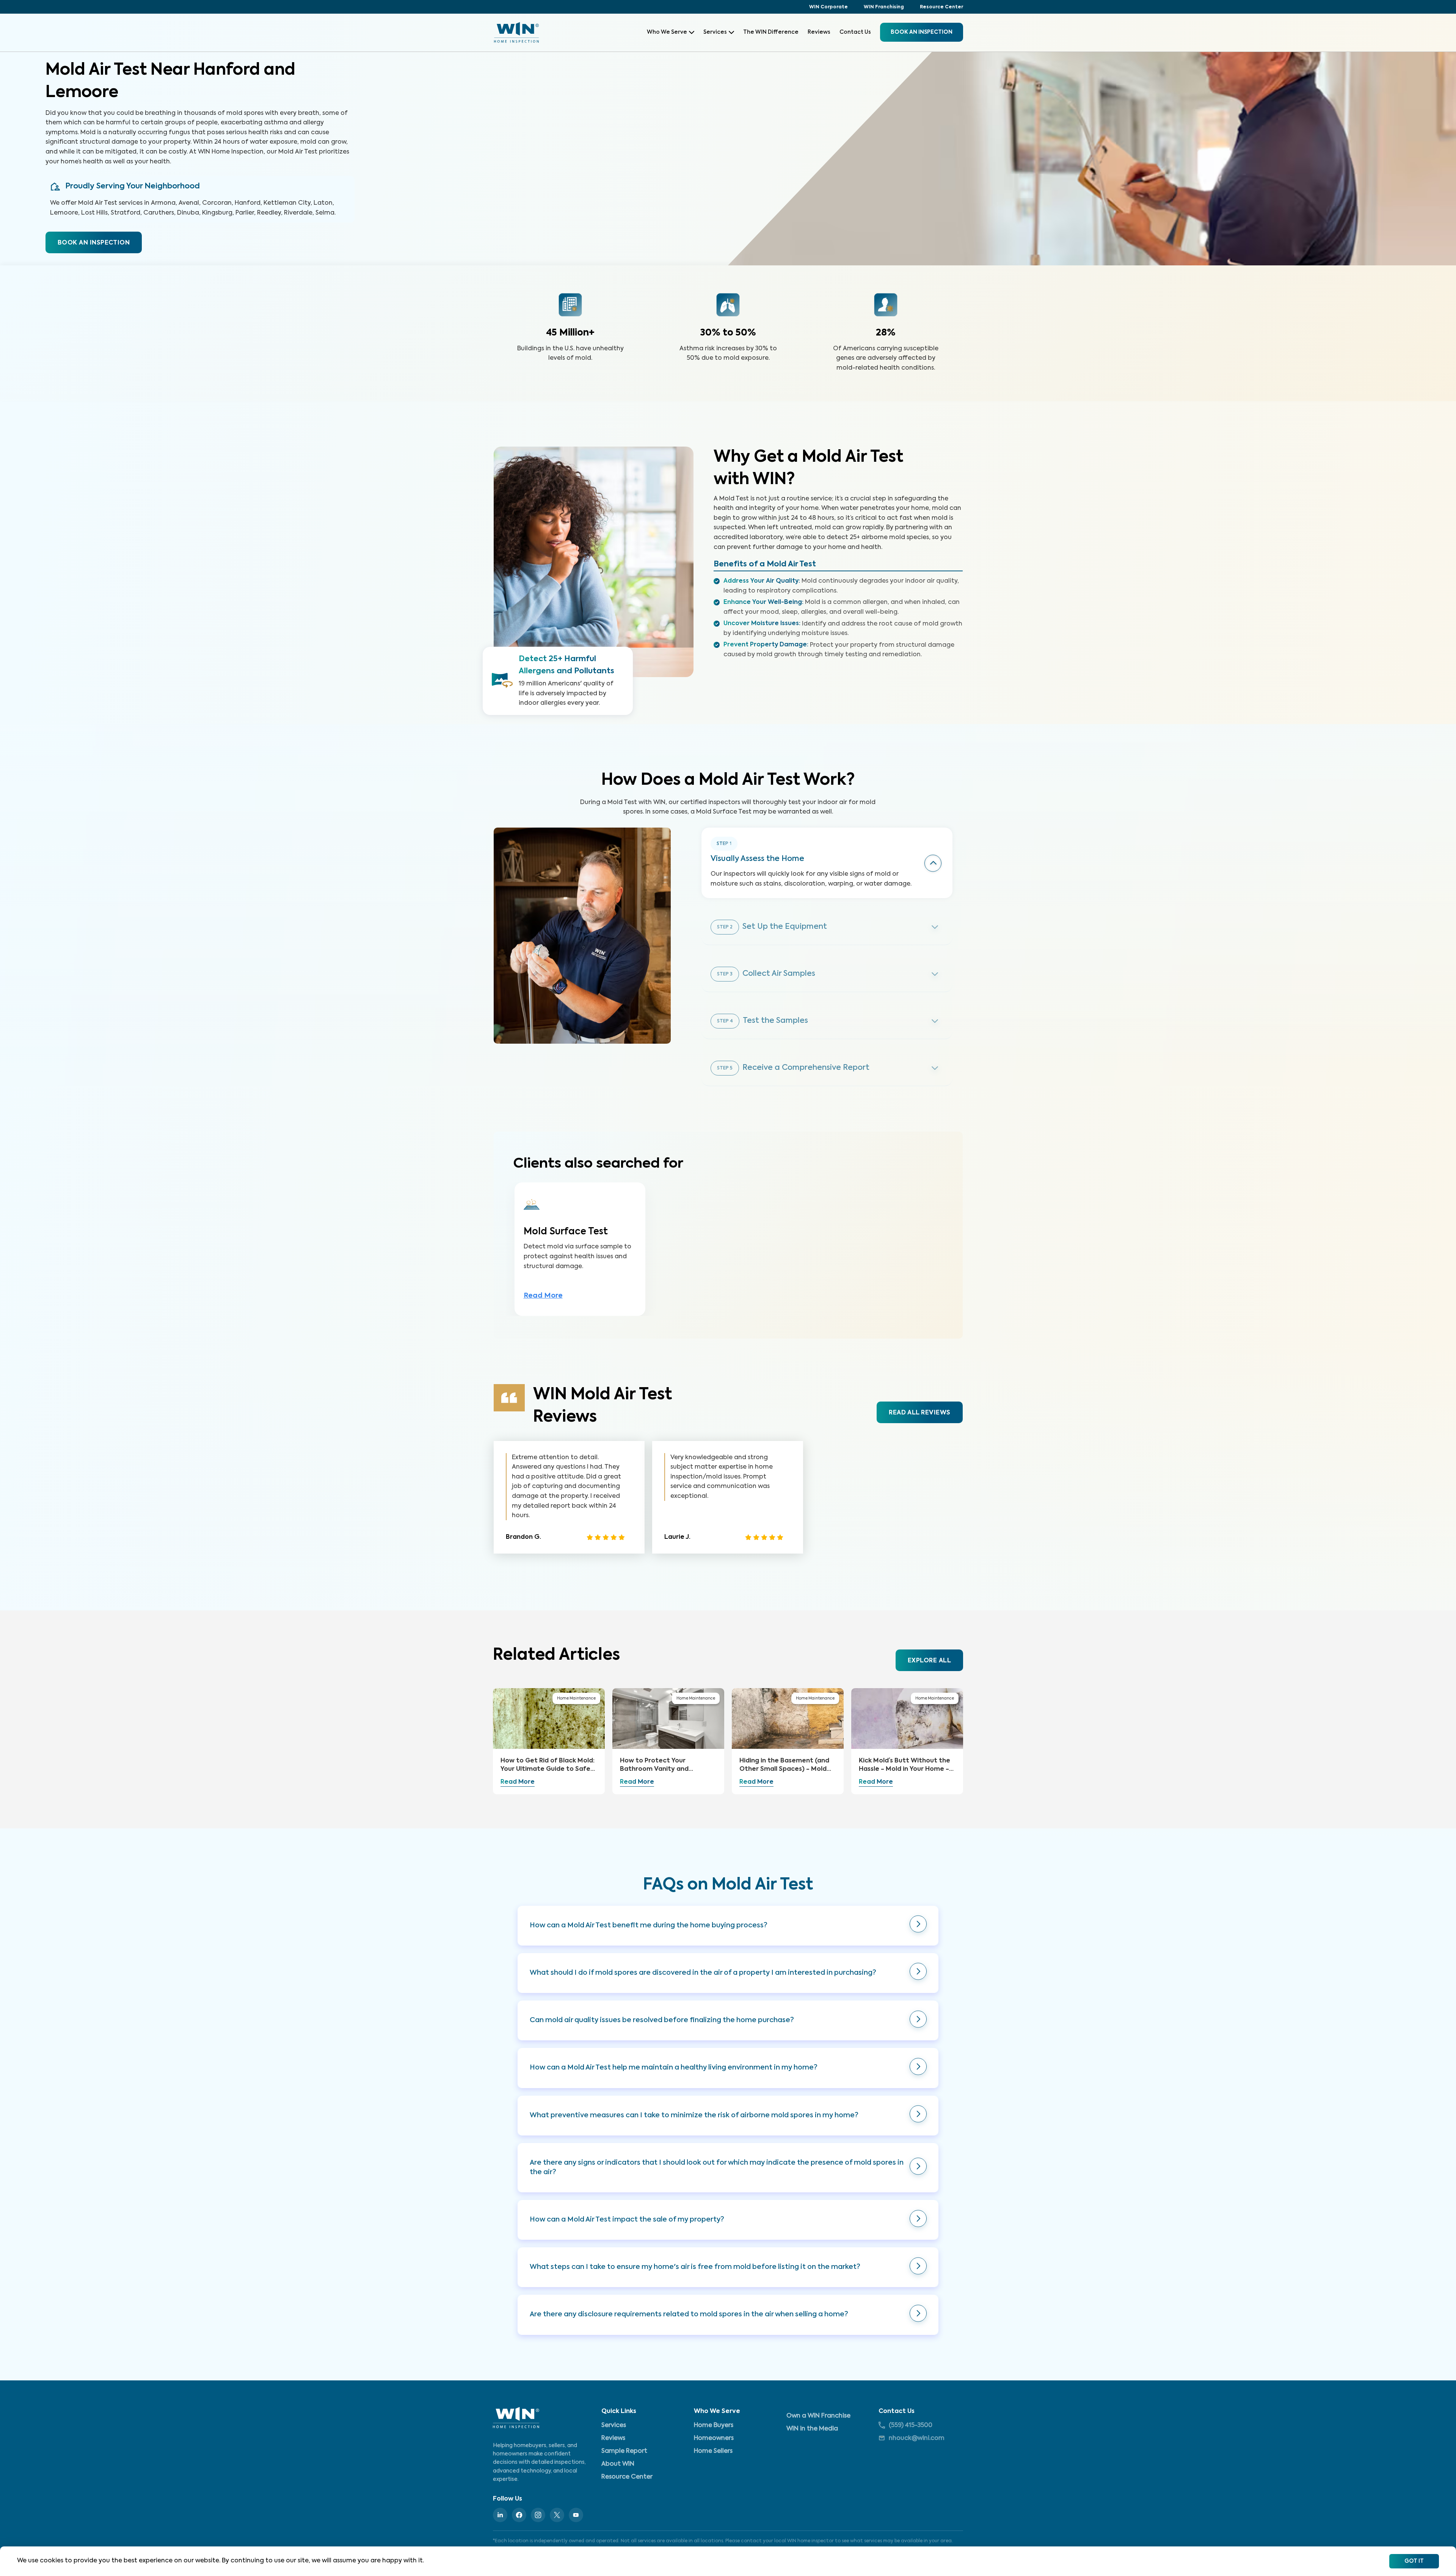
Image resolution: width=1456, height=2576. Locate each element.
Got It (1414, 2561)
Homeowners (714, 2438)
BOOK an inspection (922, 32)
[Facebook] (519, 2515)
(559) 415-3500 (911, 2425)
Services (715, 32)
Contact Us (855, 32)
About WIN (618, 2464)
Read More (543, 1296)
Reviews (819, 32)
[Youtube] (576, 2515)
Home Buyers (714, 2425)
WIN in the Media (812, 2429)
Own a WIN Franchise (818, 2416)
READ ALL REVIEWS (919, 1413)
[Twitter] (557, 2515)
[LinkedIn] (500, 2515)
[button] (728, 1926)
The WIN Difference (771, 32)
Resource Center (941, 7)
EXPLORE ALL (929, 1661)
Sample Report (624, 2451)
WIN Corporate (828, 7)
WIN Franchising (884, 7)
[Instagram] (538, 2515)
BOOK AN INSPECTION (94, 243)
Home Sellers (713, 2451)
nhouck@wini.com (917, 2438)
